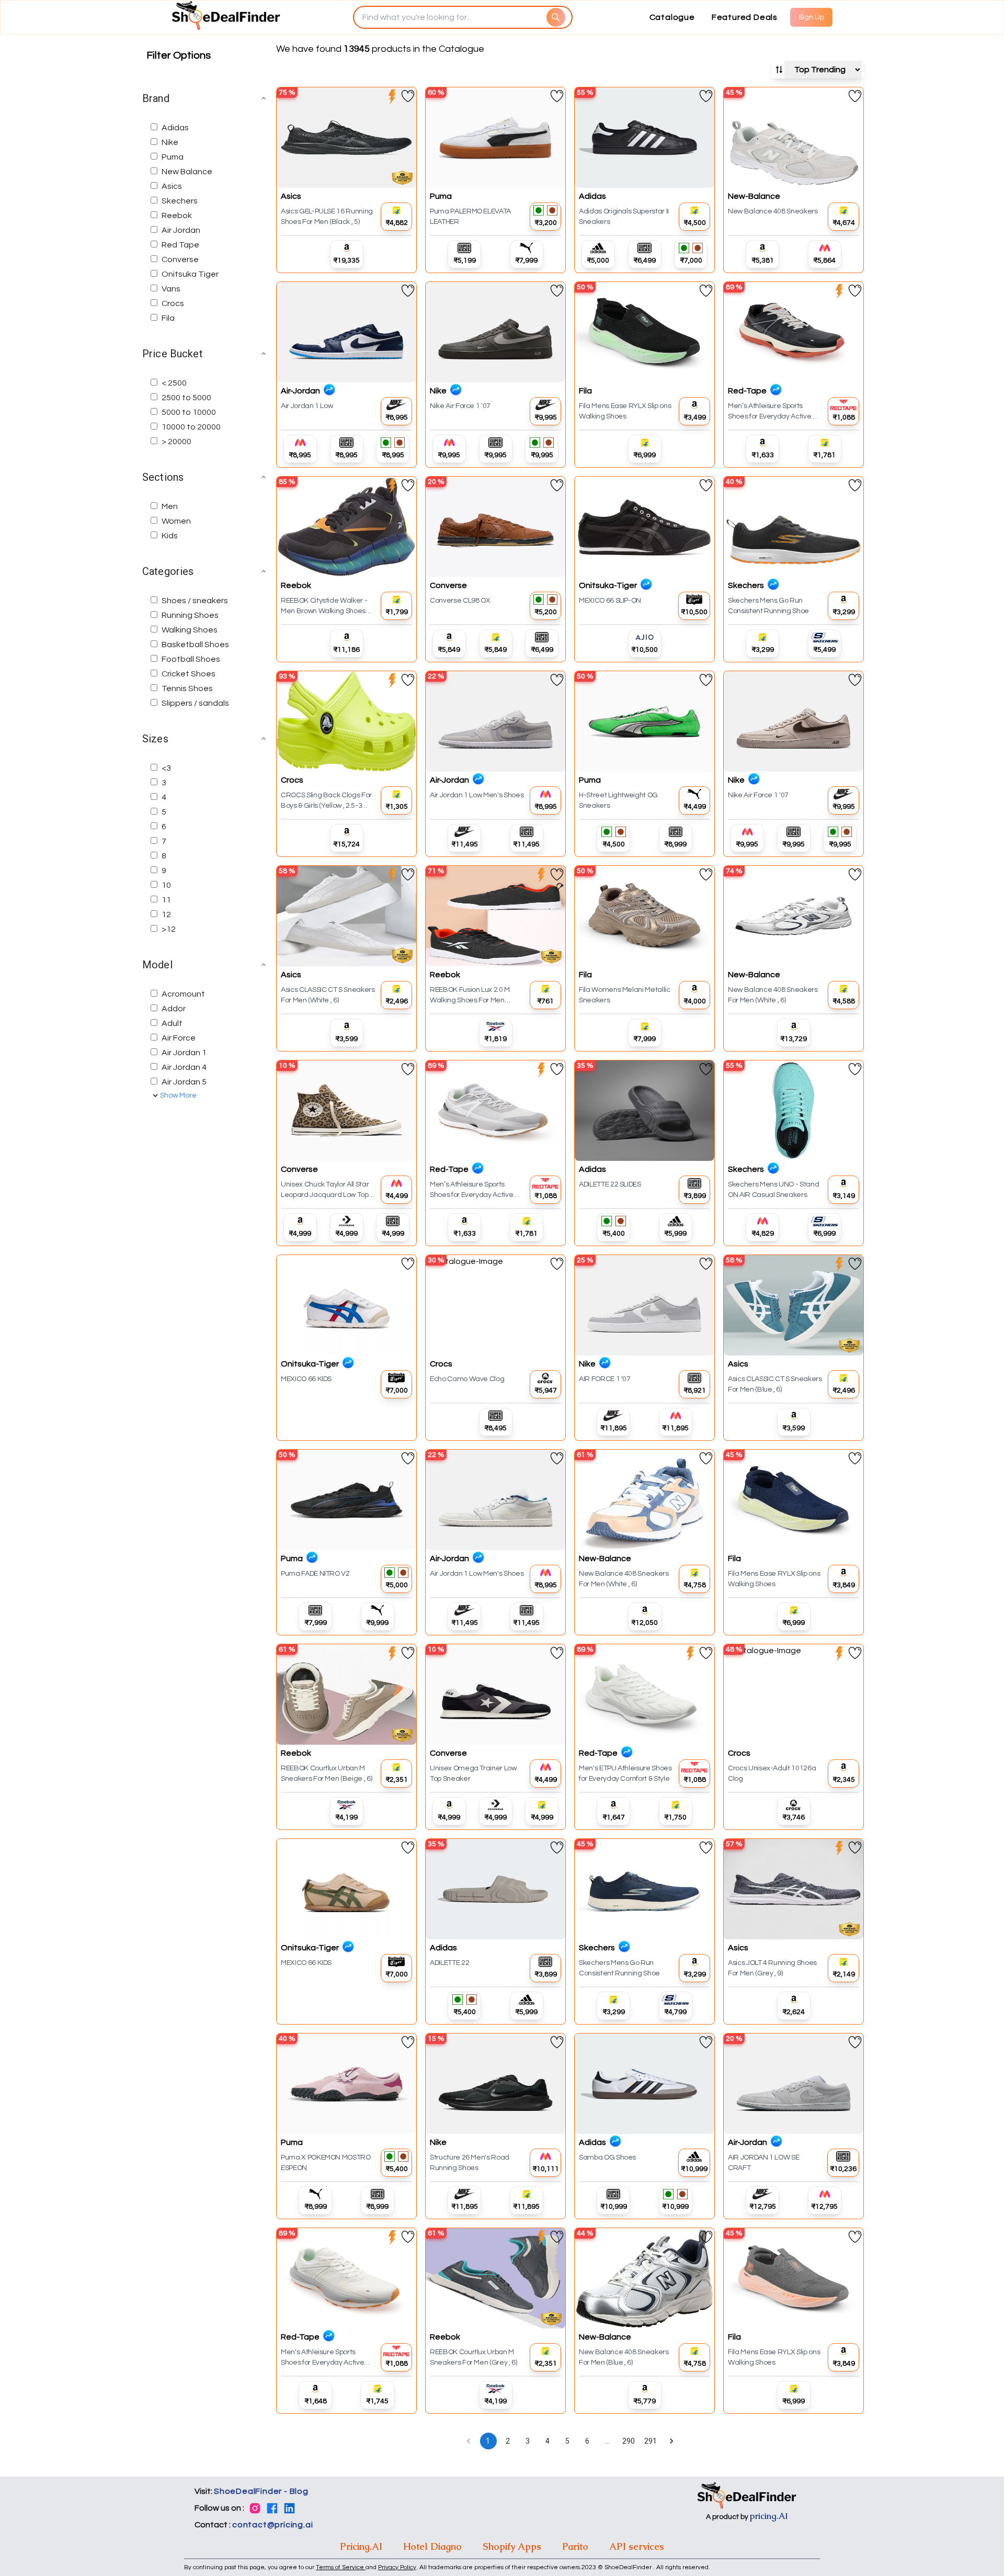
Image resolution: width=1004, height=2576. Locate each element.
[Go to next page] (671, 2441)
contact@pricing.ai (272, 2525)
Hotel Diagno (432, 2546)
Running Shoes (190, 615)
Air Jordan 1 (184, 1053)
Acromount (183, 994)
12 (166, 914)
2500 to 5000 (186, 398)
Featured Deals (745, 17)
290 (629, 2441)
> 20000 (176, 442)
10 (166, 885)
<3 (166, 768)
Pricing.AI (361, 2546)
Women (176, 521)
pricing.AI (769, 2516)
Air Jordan (181, 230)
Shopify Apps (512, 2546)
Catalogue (672, 17)
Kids (170, 536)
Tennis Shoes (187, 688)
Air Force (179, 1038)
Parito (575, 2546)
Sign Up (811, 17)
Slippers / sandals (195, 703)
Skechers (180, 201)
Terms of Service (341, 2567)
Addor (174, 1009)
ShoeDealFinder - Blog (261, 2491)
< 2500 (174, 383)
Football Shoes (191, 659)
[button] (205, 98)
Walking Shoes (190, 630)
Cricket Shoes (189, 674)
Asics (172, 186)
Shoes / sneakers (195, 601)
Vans (171, 289)
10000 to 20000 (191, 427)
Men (170, 506)
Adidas (175, 128)
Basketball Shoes (195, 645)
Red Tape (180, 245)
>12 (169, 929)
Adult (172, 1023)
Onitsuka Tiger (190, 274)
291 (651, 2441)
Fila (168, 318)
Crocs (173, 303)
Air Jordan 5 (184, 1082)
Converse (180, 259)
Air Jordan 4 (184, 1067)
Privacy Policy (397, 2567)
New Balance (187, 172)
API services (637, 2546)
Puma (173, 157)
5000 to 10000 (189, 412)
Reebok (177, 216)
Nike (170, 142)
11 (166, 900)
